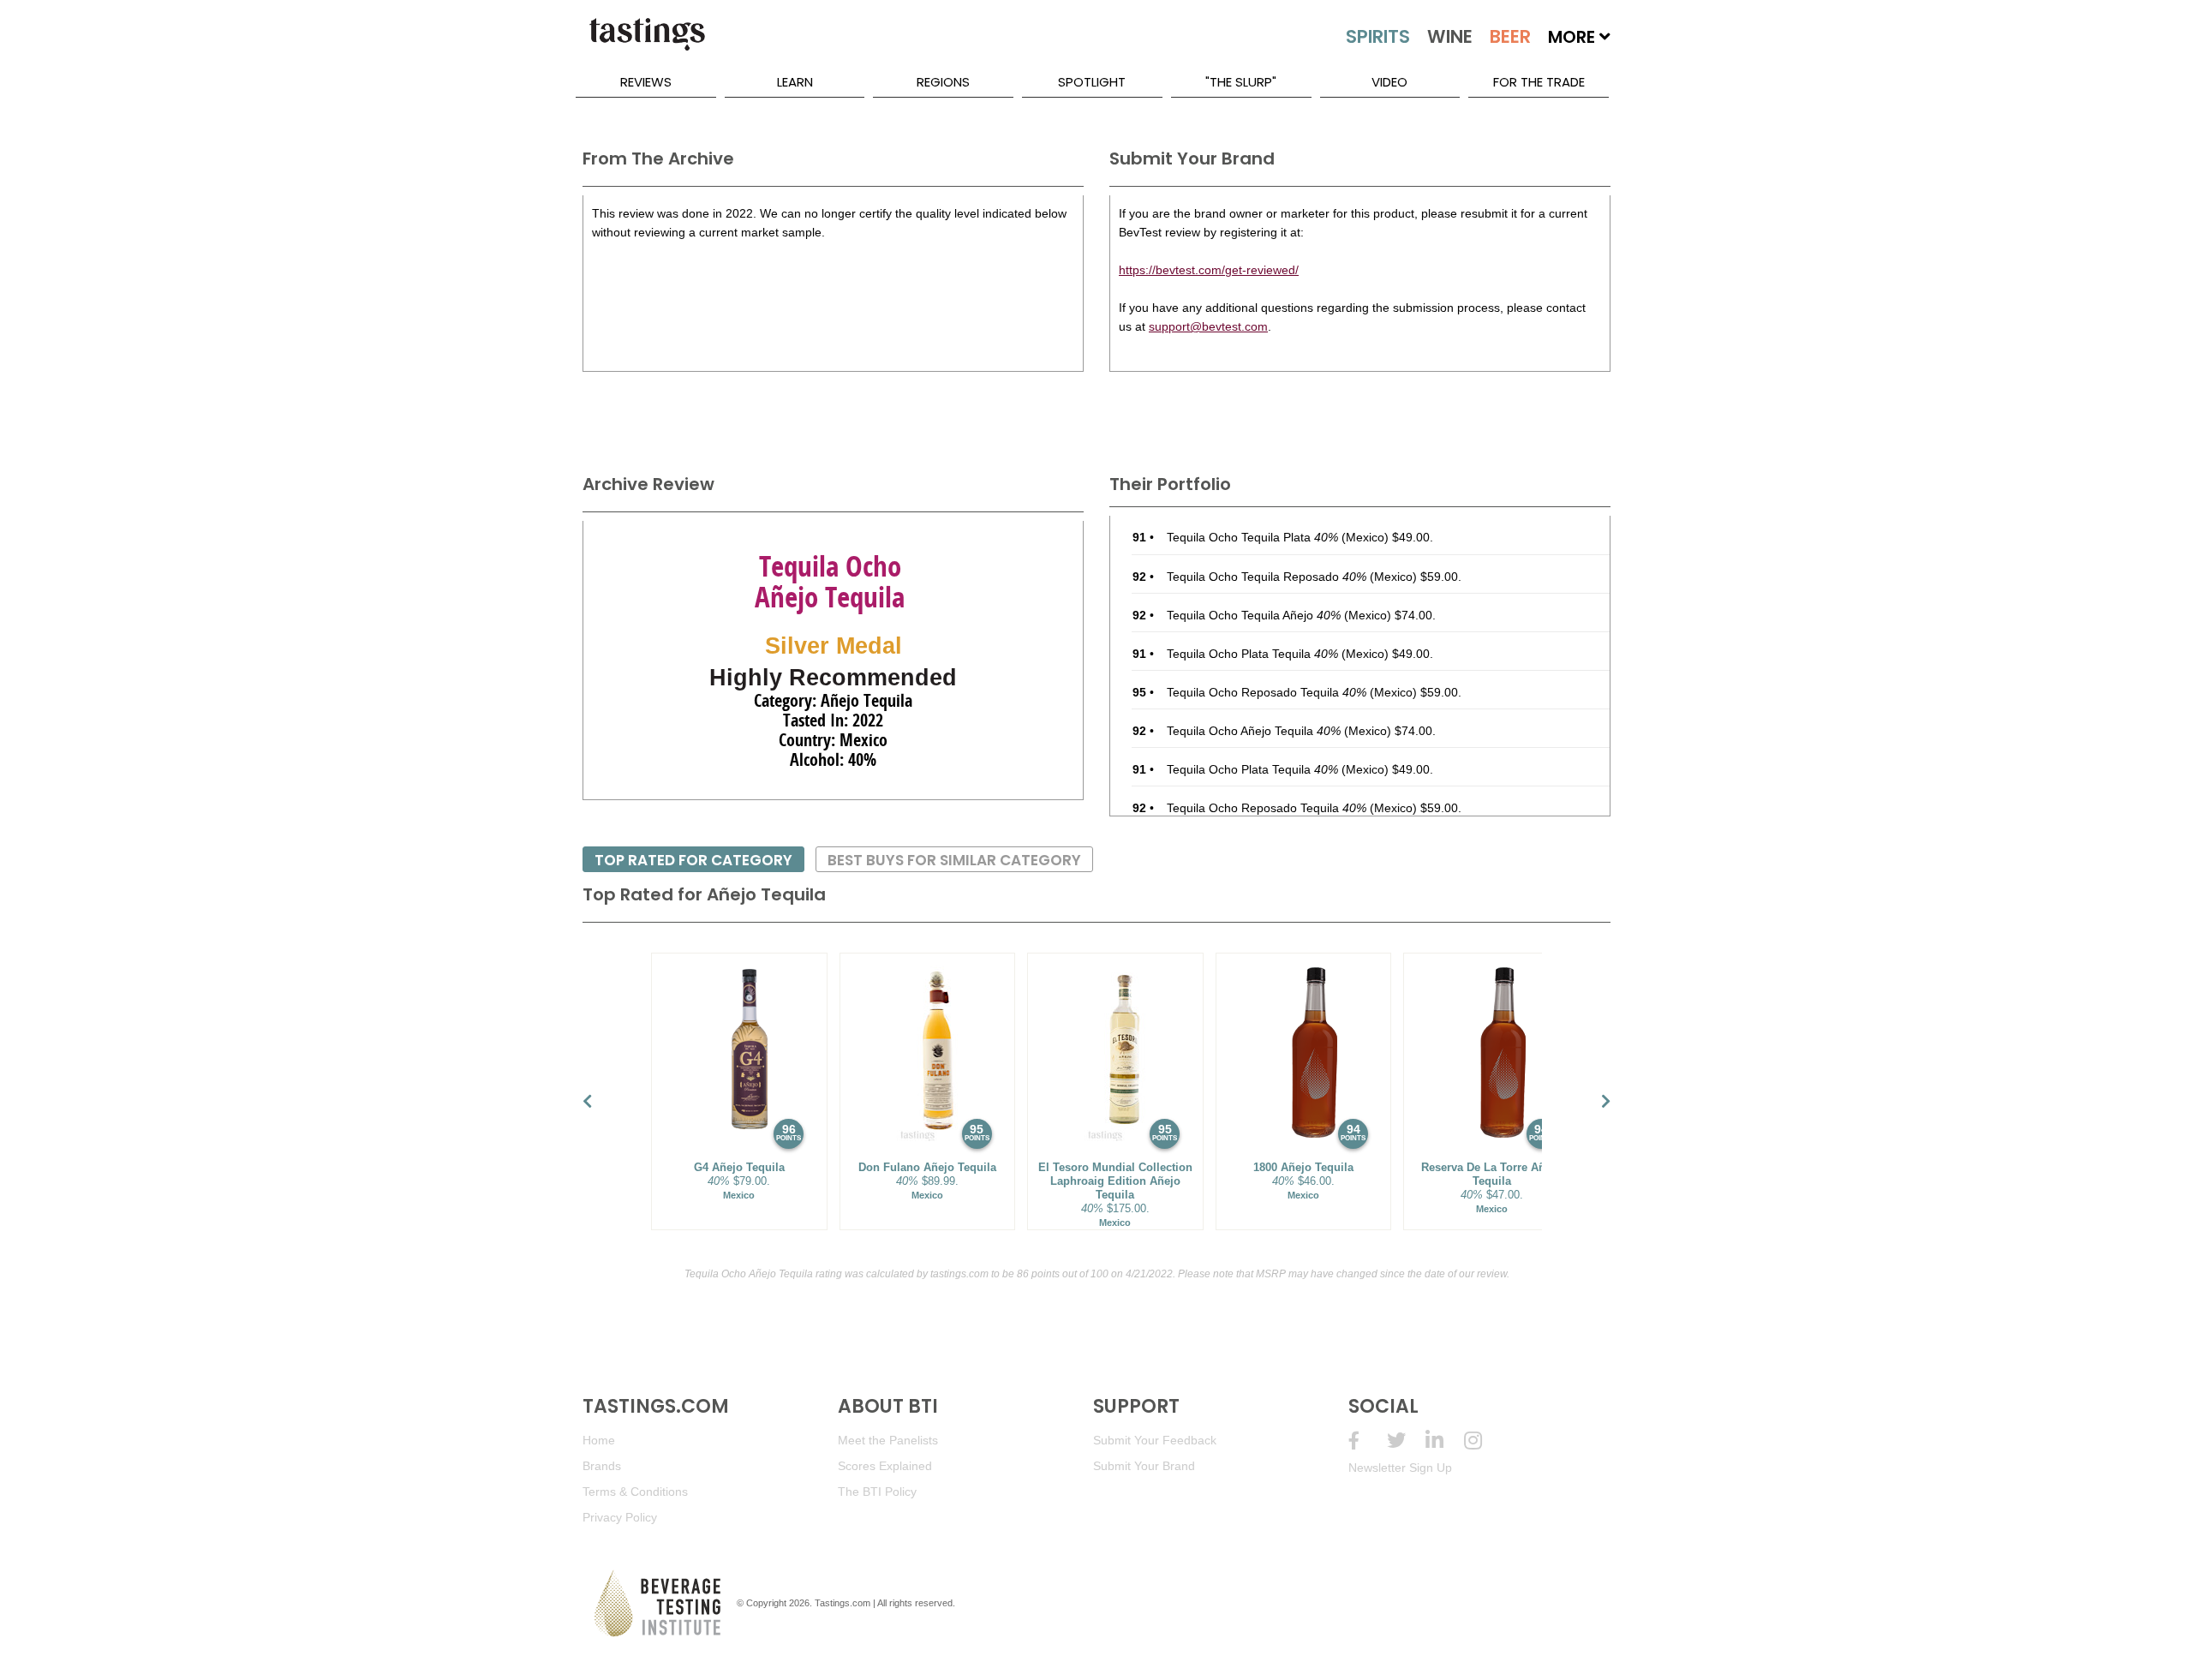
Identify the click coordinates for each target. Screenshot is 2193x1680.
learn (795, 82)
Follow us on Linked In (1445, 1441)
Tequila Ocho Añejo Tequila (1254, 731)
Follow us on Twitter (1406, 1441)
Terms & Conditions (635, 1492)
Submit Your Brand (1144, 1466)
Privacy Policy (620, 1517)
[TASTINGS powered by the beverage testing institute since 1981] (647, 43)
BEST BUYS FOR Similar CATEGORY (954, 860)
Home (599, 1440)
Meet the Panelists (888, 1440)
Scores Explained (885, 1466)
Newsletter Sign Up (1400, 1468)
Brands (602, 1466)
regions (943, 82)
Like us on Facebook (1368, 1441)
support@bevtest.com (1208, 326)
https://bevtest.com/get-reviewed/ (1209, 270)
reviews (646, 82)
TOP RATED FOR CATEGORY (693, 860)
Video (1389, 82)
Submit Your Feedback (1155, 1440)
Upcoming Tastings (1483, 1441)
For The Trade (1539, 82)
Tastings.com (843, 1603)
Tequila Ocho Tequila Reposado (1267, 577)
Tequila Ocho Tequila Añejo (1254, 615)
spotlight (1092, 82)
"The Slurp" (1241, 82)
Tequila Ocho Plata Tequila (1252, 654)
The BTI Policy (877, 1492)
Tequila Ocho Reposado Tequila (1267, 692)
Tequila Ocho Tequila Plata (1252, 537)
